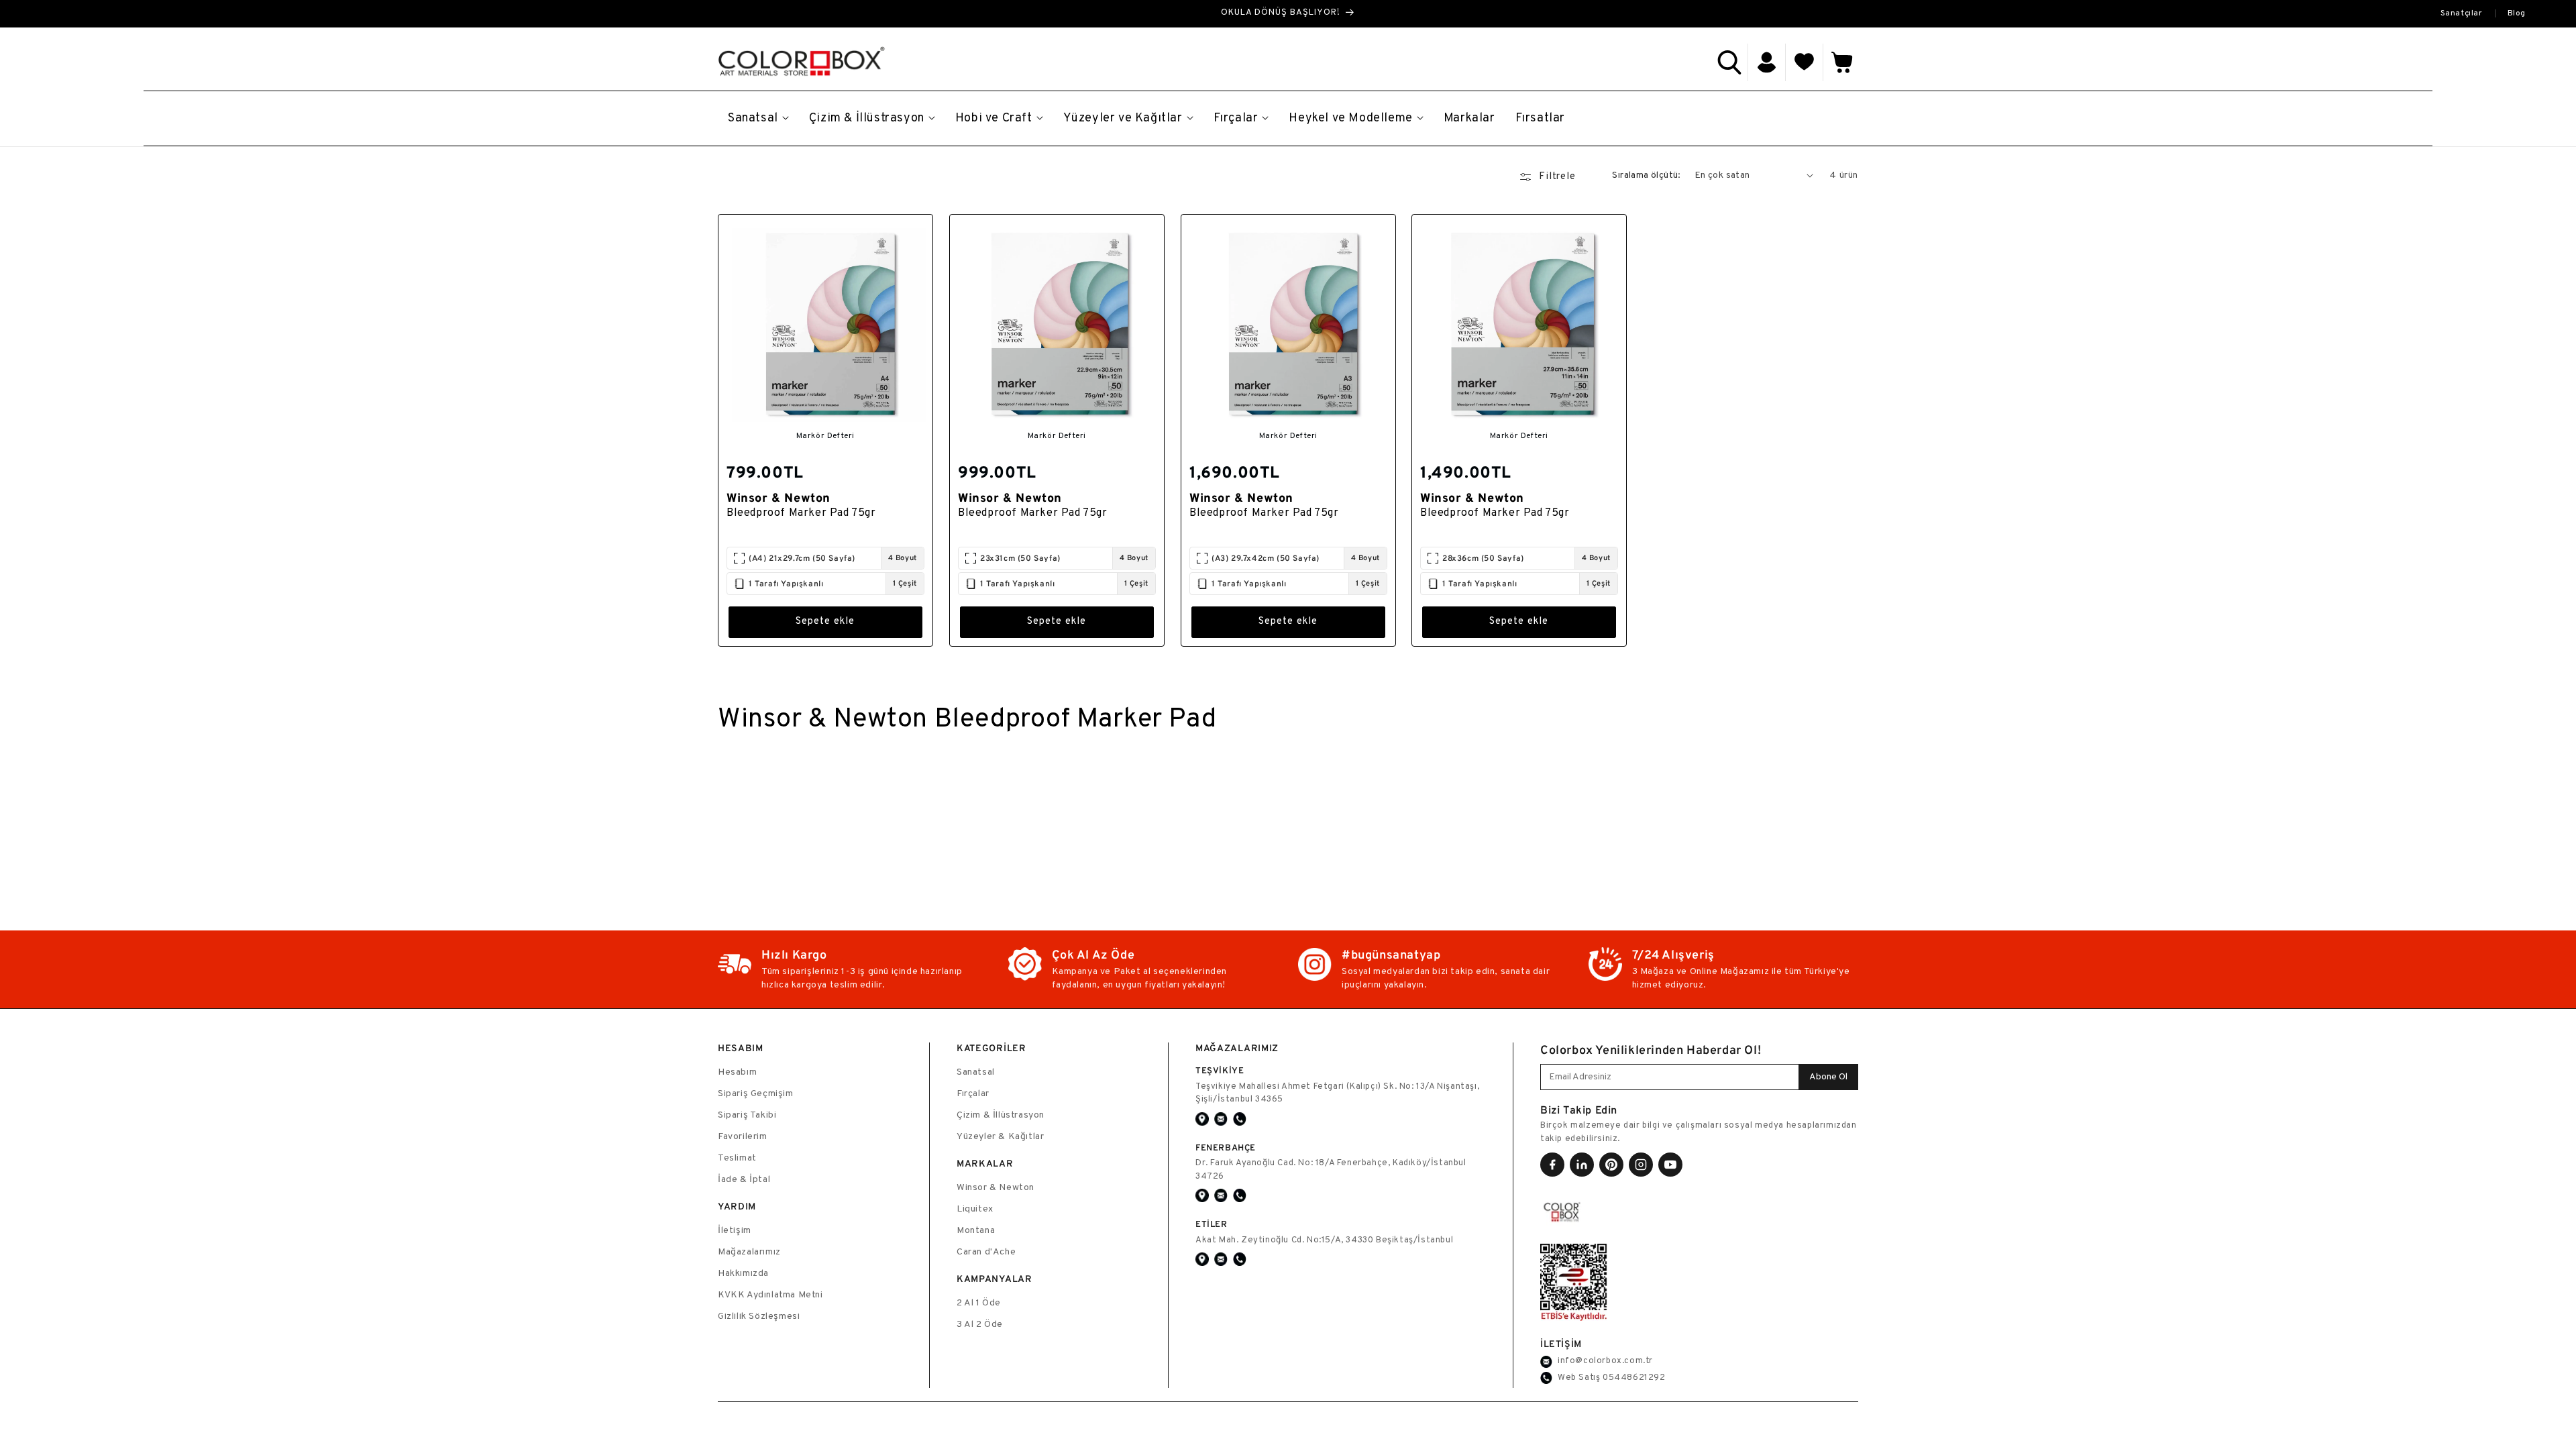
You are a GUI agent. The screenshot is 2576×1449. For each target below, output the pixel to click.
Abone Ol (1828, 1077)
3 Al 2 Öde (980, 1325)
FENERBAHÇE (1226, 1147)
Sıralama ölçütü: (1646, 175)
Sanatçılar (2462, 13)
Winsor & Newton (996, 1188)
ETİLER (1212, 1224)
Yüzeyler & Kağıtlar (1000, 1137)
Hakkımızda (743, 1274)
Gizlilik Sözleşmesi (759, 1317)
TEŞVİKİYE (1220, 1070)
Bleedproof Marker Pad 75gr (801, 513)
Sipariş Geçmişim (756, 1094)
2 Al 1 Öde (979, 1303)
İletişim (735, 1231)
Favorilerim (743, 1137)
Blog (2517, 13)
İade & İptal (744, 1180)
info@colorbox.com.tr (1605, 1361)
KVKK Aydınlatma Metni (770, 1295)
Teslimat (737, 1158)
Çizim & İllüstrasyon (1001, 1115)
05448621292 (1634, 1378)
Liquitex (975, 1209)
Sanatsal (976, 1072)
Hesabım (737, 1072)
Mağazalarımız (749, 1252)
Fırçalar (973, 1094)
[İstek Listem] (1805, 62)
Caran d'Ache (986, 1252)
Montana (976, 1231)
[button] (1729, 62)
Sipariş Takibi (747, 1115)
